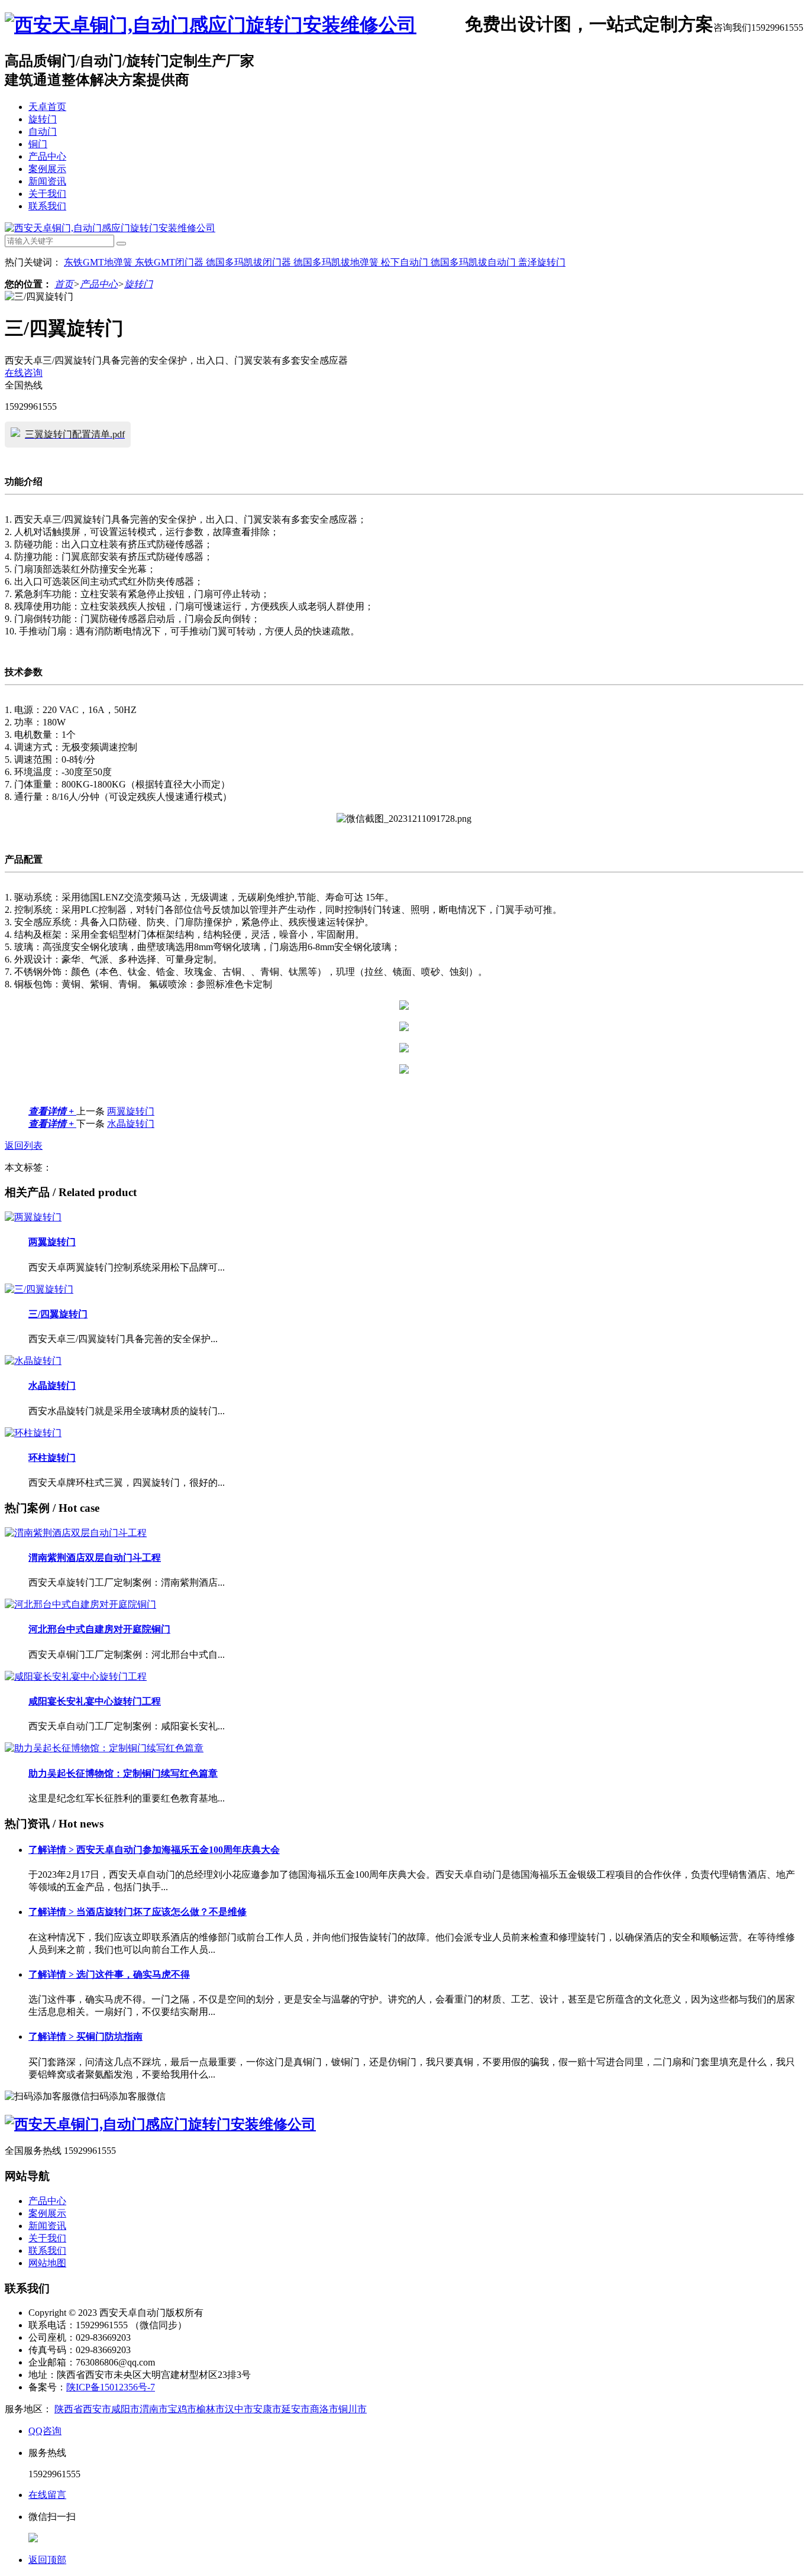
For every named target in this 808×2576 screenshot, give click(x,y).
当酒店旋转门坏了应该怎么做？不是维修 (138, 1912)
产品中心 (47, 156)
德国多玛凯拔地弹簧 (337, 262)
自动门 (43, 132)
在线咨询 (24, 373)
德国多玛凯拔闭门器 (250, 262)
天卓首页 (47, 107)
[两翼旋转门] (33, 1217)
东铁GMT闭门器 (170, 262)
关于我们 (47, 194)
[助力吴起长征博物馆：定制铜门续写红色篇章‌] (104, 1748)
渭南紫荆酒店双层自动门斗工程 (95, 1558)
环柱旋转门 (52, 1458)
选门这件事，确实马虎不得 (109, 1974)
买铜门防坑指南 (85, 2037)
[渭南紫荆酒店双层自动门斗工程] (76, 1533)
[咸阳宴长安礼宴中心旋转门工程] (76, 1676)
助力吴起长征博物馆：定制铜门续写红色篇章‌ (123, 1773)
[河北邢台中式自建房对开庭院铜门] (80, 1604)
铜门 (38, 144)
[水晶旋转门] (33, 1361)
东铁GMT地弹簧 (99, 262)
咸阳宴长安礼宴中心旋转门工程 (95, 1701)
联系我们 (47, 206)
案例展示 (47, 169)
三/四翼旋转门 (58, 1314)
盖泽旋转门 (542, 262)
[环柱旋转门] (33, 1433)
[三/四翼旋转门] (39, 1289)
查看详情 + (52, 1111)
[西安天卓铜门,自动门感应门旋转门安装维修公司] (211, 25)
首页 (64, 284)
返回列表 (24, 1146)
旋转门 (43, 119)
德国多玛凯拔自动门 (474, 262)
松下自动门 (406, 262)
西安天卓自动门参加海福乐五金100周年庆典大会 (154, 1850)
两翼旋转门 (131, 1111)
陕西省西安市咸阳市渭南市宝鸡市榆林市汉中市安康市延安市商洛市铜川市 (211, 2409)
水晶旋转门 (131, 1124)
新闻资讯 (47, 181)
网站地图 (47, 2263)
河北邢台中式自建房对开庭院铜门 (99, 1629)
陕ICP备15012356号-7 (111, 2387)
